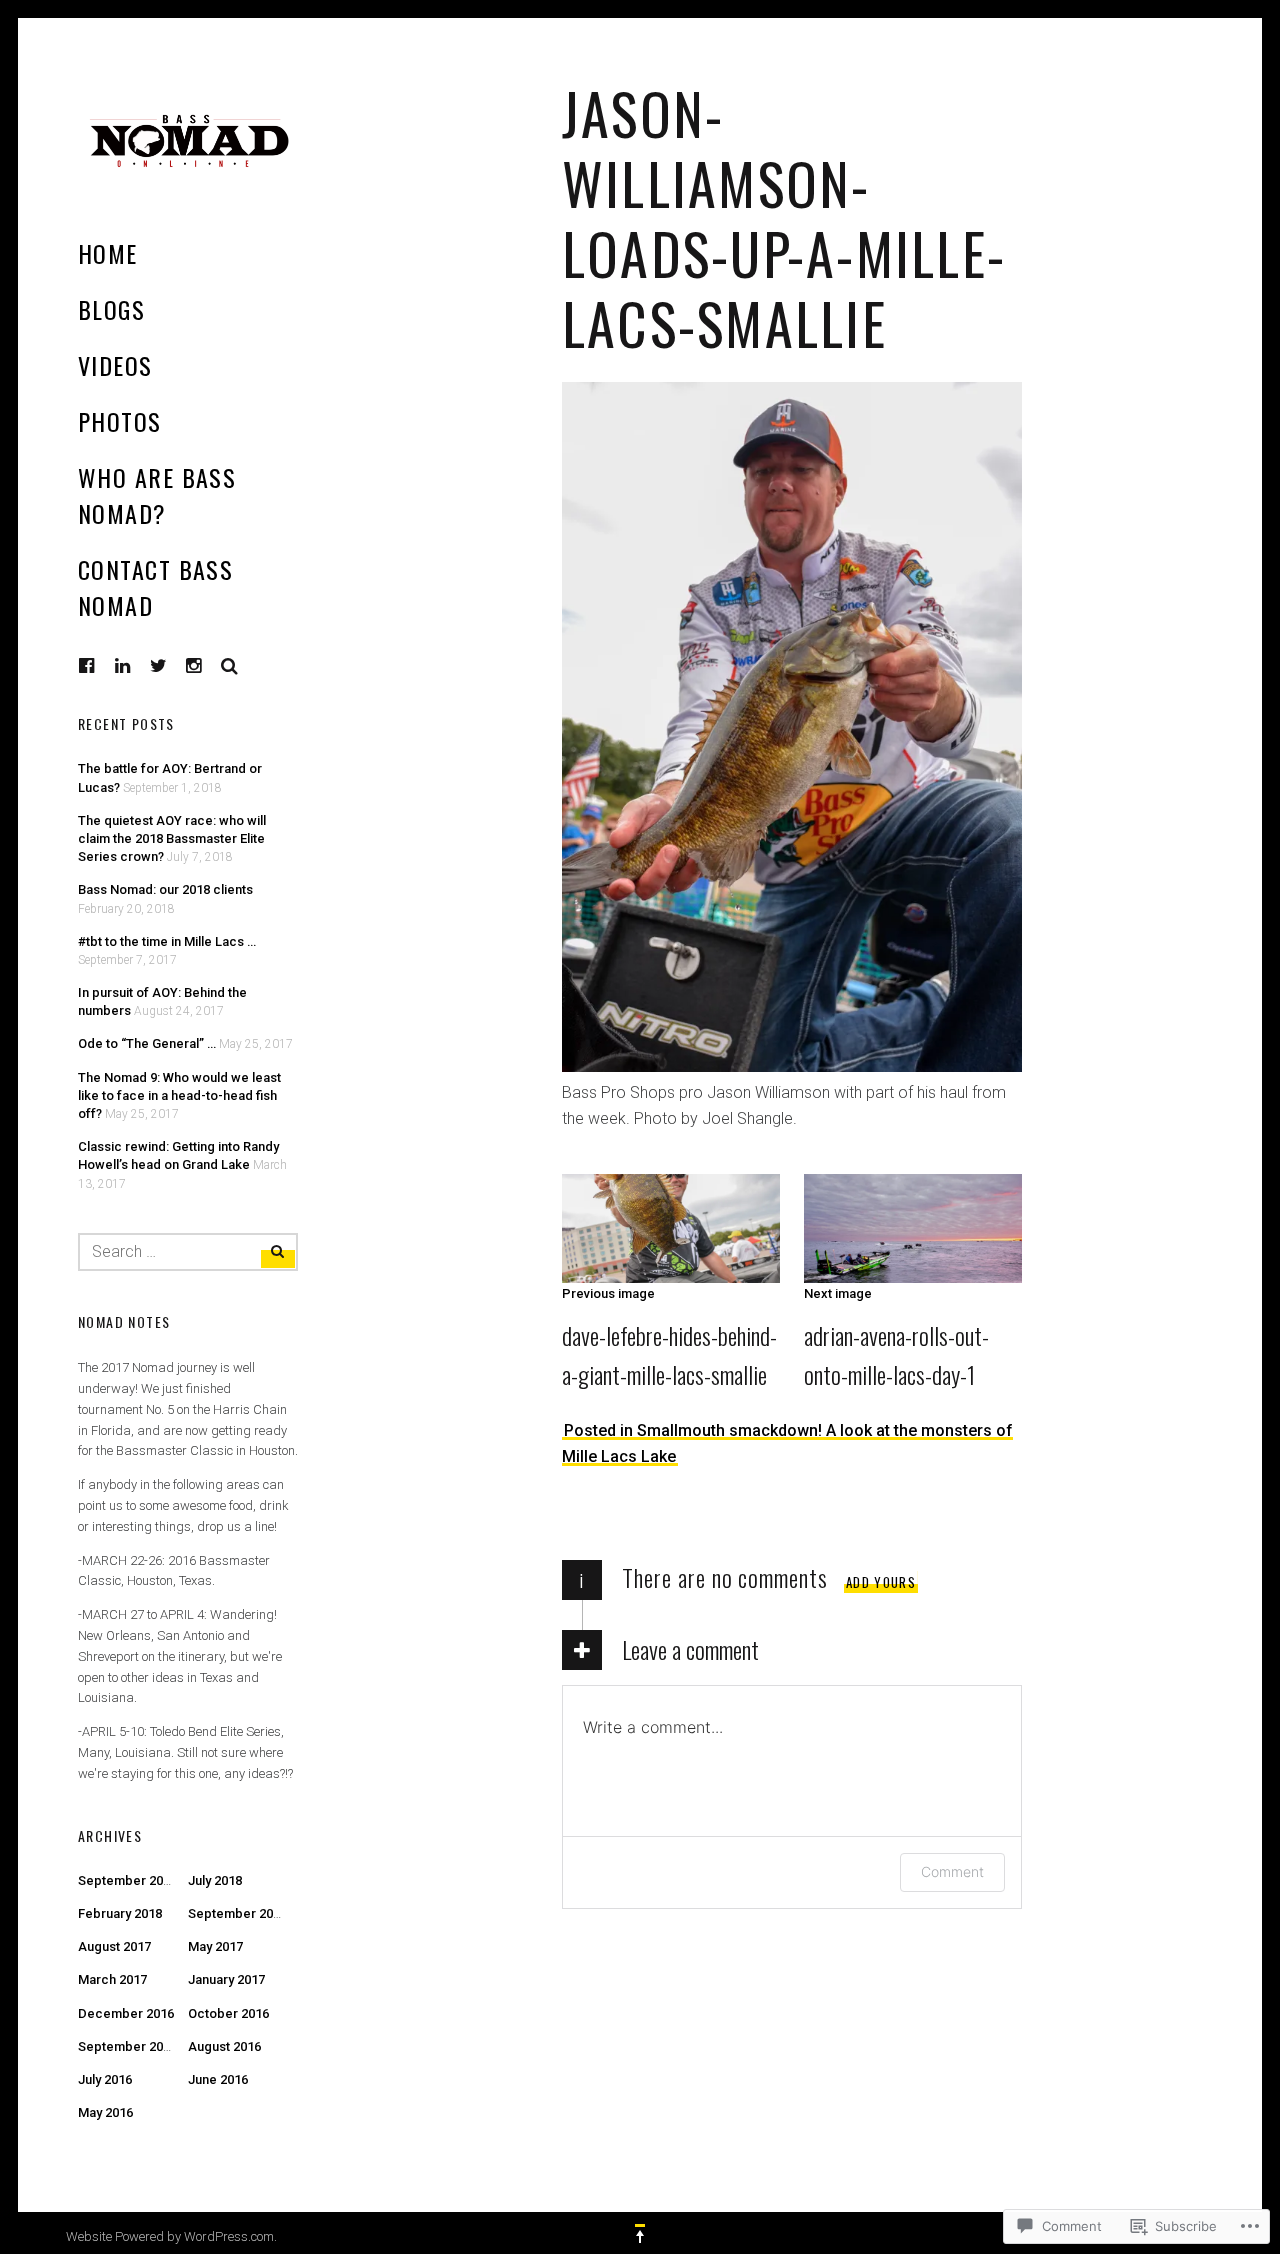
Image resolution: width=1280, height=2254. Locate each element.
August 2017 (114, 1946)
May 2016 (105, 2112)
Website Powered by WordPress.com (170, 2236)
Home (108, 253)
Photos (120, 421)
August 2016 (224, 2046)
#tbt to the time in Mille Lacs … (167, 941)
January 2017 (226, 1979)
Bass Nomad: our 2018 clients (165, 889)
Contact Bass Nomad (155, 587)
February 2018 (120, 1913)
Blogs (111, 309)
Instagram (209, 665)
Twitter (159, 666)
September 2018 (127, 1880)
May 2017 (215, 1946)
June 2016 (218, 2079)
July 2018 (215, 1880)
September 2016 (127, 2046)
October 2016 (228, 2013)
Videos (115, 365)
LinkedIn (138, 665)
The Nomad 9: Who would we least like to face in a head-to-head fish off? (179, 1095)
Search (230, 666)
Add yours (881, 1582)
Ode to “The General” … (147, 1043)
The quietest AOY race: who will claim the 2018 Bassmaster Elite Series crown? (172, 838)
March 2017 (112, 1979)
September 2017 (237, 1913)
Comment (952, 1871)
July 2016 (105, 2079)
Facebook (102, 665)
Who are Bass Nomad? (157, 495)
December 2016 (126, 2013)
